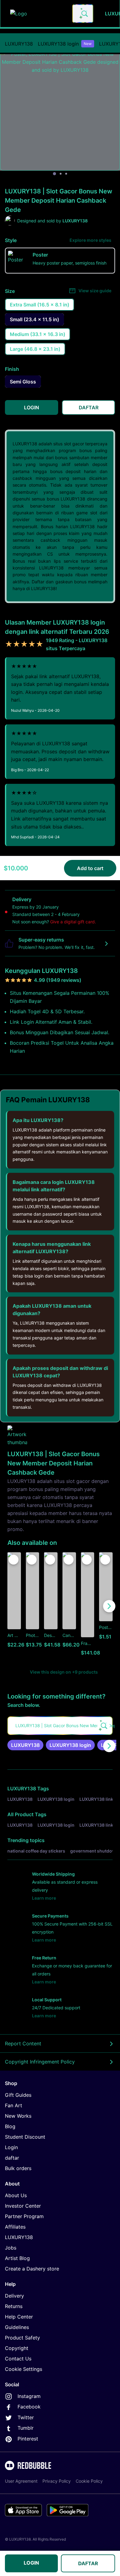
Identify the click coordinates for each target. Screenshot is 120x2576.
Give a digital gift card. (73, 922)
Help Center (19, 2317)
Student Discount (25, 2137)
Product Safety (22, 2338)
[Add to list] (14, 1560)
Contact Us (18, 2359)
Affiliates (15, 2227)
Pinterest (28, 2439)
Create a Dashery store (32, 2269)
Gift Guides (18, 2095)
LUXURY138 (19, 44)
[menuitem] (19, 44)
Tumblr (26, 2428)
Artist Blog (17, 2258)
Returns (14, 2306)
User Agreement (21, 2481)
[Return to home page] (38, 14)
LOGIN (31, 2563)
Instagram (29, 2396)
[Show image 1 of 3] (54, 174)
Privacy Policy (57, 2481)
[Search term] (84, 14)
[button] (88, 1606)
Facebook (29, 2407)
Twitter (26, 2417)
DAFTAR (88, 2563)
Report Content (23, 2043)
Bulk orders (18, 2168)
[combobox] (83, 14)
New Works (18, 2116)
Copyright (17, 2348)
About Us (16, 2195)
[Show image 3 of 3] (66, 174)
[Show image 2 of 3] (61, 174)
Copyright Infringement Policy (40, 2062)
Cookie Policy (89, 2481)
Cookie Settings (24, 2369)
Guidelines (17, 2327)
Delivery (14, 2296)
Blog (10, 2126)
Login (11, 2147)
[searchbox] (60, 1726)
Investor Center (23, 2206)
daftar (12, 2158)
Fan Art (14, 2105)
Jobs (11, 2248)
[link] (25, 1745)
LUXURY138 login (65, 44)
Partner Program (24, 2216)
